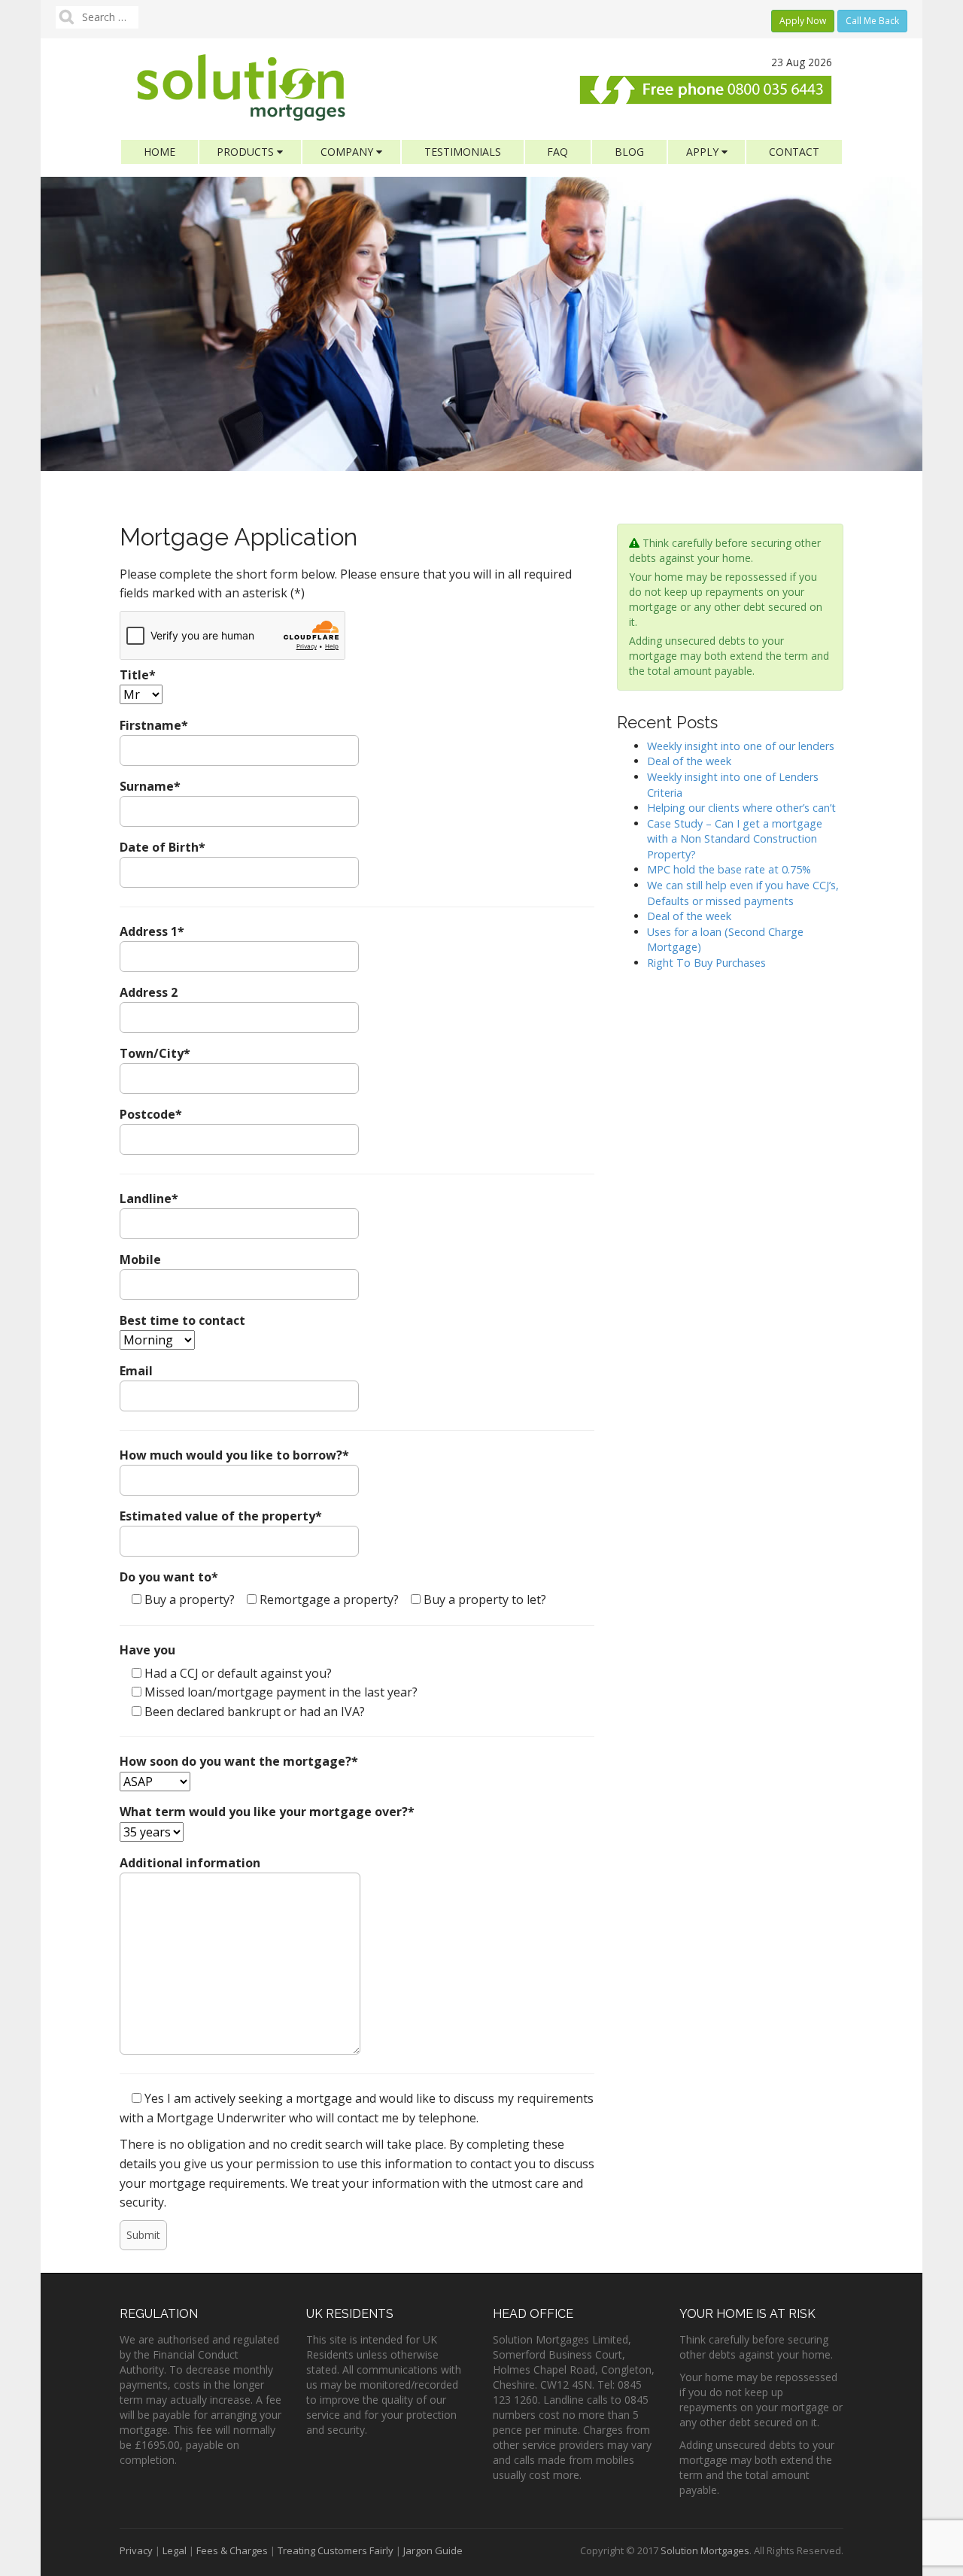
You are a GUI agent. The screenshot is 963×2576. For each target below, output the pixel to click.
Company (348, 152)
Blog (629, 152)
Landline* (149, 1198)
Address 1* (152, 931)
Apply (704, 152)
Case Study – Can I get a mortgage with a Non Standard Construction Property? (735, 839)
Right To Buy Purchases (706, 963)
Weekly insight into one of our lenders (741, 746)
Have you (147, 1650)
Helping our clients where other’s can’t (741, 808)
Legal (175, 2550)
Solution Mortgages (705, 2550)
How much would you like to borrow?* (234, 1455)
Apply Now (803, 21)
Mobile (140, 1259)
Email (136, 1371)
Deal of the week (689, 761)
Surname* (150, 786)
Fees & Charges (232, 2550)
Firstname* (154, 725)
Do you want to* (169, 1577)
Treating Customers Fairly (336, 2550)
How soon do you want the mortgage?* (239, 1761)
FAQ (557, 152)
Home (159, 152)
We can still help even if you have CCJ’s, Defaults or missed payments (743, 893)
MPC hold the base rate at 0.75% (729, 869)
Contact (794, 152)
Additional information (190, 1863)
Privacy (136, 2550)
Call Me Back (872, 21)
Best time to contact (182, 1320)
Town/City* (155, 1053)
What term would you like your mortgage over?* (267, 1812)
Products (247, 152)
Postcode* (151, 1114)
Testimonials (463, 152)
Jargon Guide (433, 2550)
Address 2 (149, 992)
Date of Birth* (163, 847)
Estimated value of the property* (221, 1516)
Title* (138, 675)
